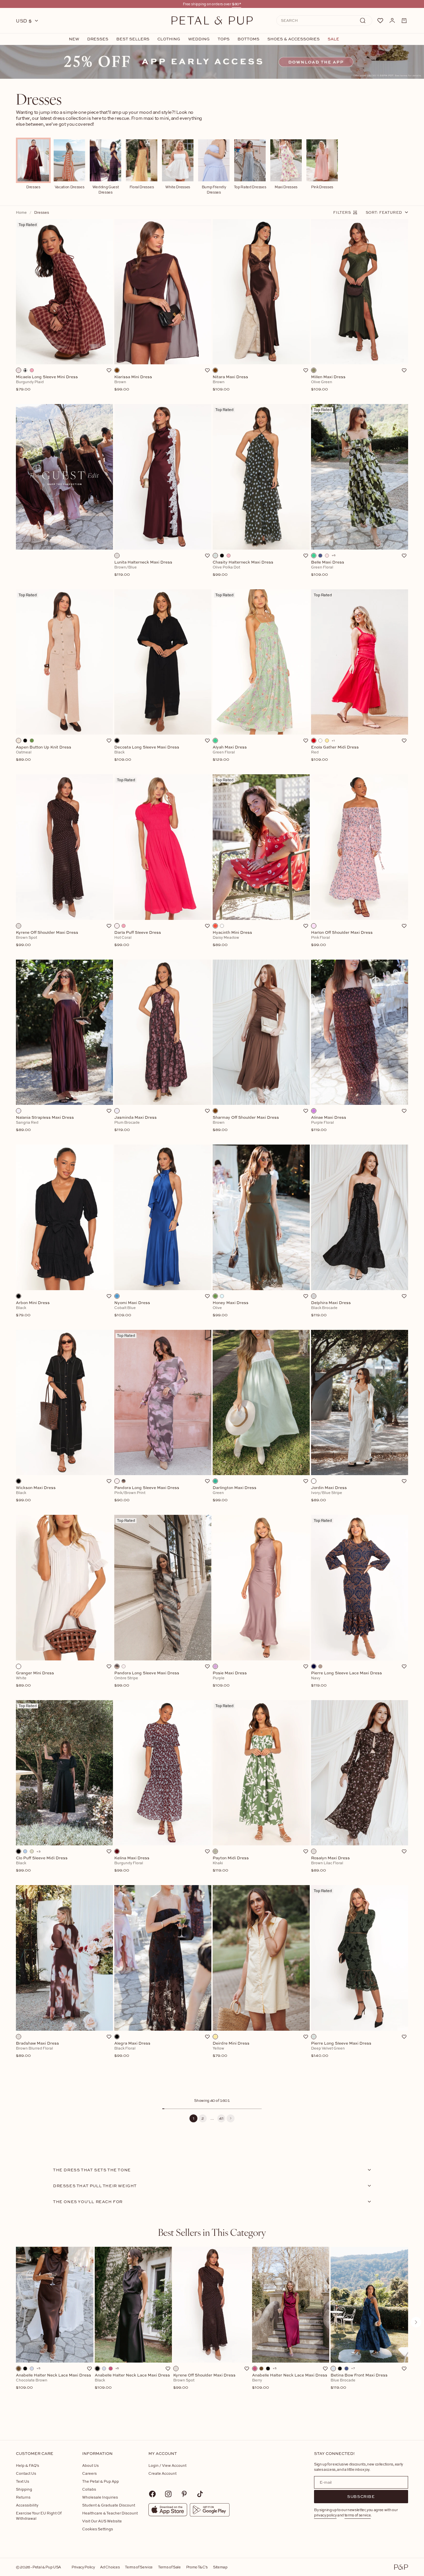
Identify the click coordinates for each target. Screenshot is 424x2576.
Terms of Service (139, 2567)
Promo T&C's (197, 2567)
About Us (90, 2465)
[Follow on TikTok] (200, 2494)
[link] (212, 62)
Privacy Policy (83, 2567)
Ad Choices (110, 2567)
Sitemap (220, 2567)
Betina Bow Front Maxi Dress (359, 2381)
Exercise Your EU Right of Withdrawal (39, 2516)
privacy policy (325, 2515)
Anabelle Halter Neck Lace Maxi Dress (53, 2381)
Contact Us (26, 2473)
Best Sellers (133, 39)
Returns (23, 2497)
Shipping (24, 2489)
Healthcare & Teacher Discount (110, 2513)
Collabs (89, 2489)
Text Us (23, 2481)
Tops (224, 39)
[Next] (231, 2118)
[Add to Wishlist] (109, 370)
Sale (333, 39)
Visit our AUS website (102, 2521)
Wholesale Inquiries (100, 2497)
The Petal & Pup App (101, 2481)
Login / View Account (167, 2465)
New (74, 39)
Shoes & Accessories (293, 39)
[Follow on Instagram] (168, 2494)
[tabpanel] (212, 2333)
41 (221, 2118)
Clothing (169, 39)
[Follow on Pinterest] (184, 2494)
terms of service (358, 2515)
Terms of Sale (169, 2567)
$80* (237, 4)
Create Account (162, 2473)
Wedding (199, 39)
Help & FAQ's (27, 2465)
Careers (89, 2473)
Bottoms (248, 39)
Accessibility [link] (27, 2505)
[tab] (212, 2232)
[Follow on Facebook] (152, 2494)
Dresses (98, 39)
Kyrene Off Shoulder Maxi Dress (204, 2381)
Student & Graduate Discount (109, 2505)
